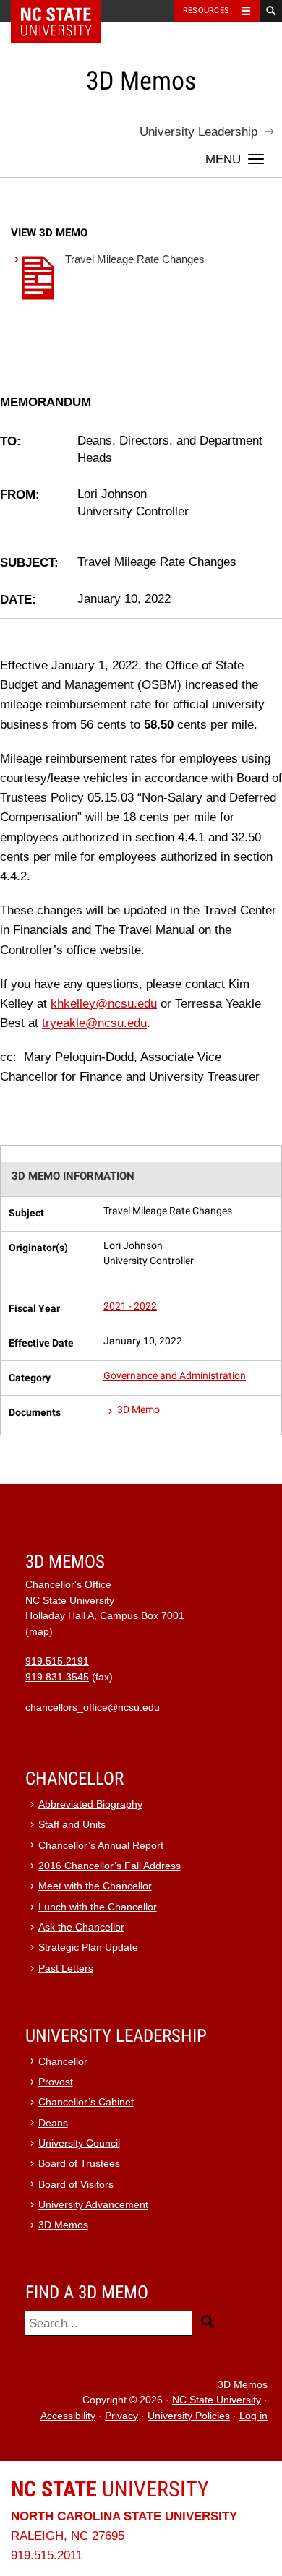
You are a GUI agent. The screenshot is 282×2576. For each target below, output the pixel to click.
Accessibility (68, 2416)
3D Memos (63, 2225)
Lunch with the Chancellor (98, 1907)
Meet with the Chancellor (95, 1886)
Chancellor (63, 2062)
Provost (56, 2082)
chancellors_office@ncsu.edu (93, 1708)
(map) (39, 1632)
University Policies (189, 2416)
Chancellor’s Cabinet (86, 2102)
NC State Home (65, 11)
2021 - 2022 (130, 1306)
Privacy (121, 2416)
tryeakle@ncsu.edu (94, 1023)
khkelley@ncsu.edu (104, 1004)
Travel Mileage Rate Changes (135, 259)
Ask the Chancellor (81, 1927)
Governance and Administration (175, 1376)
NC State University (217, 2400)
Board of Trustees (79, 2164)
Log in (253, 2416)
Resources (206, 10)
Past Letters (66, 1969)
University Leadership (198, 132)
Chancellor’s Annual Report (101, 1846)
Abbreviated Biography (90, 1804)
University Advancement (93, 2205)
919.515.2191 (57, 1661)
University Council (79, 2143)
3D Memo (138, 1410)
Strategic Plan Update (88, 1948)
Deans (53, 2123)
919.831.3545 (57, 1677)
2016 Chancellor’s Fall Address (110, 1866)
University (110, 2489)
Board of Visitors (76, 2185)
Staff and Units (72, 1825)
